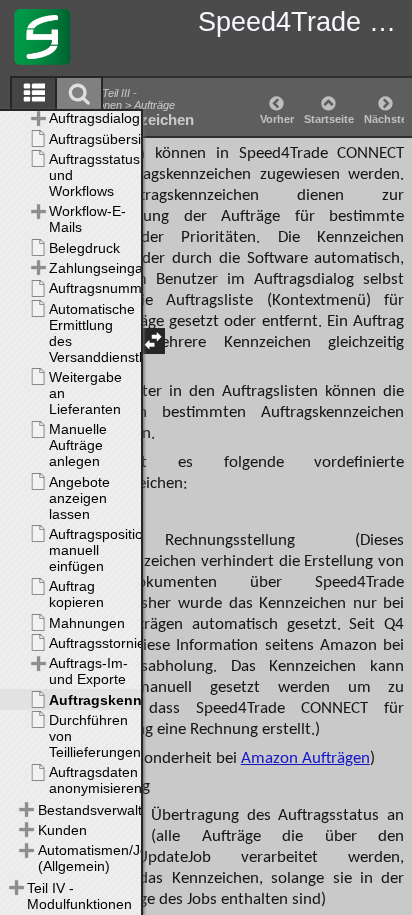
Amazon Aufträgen (305, 758)
